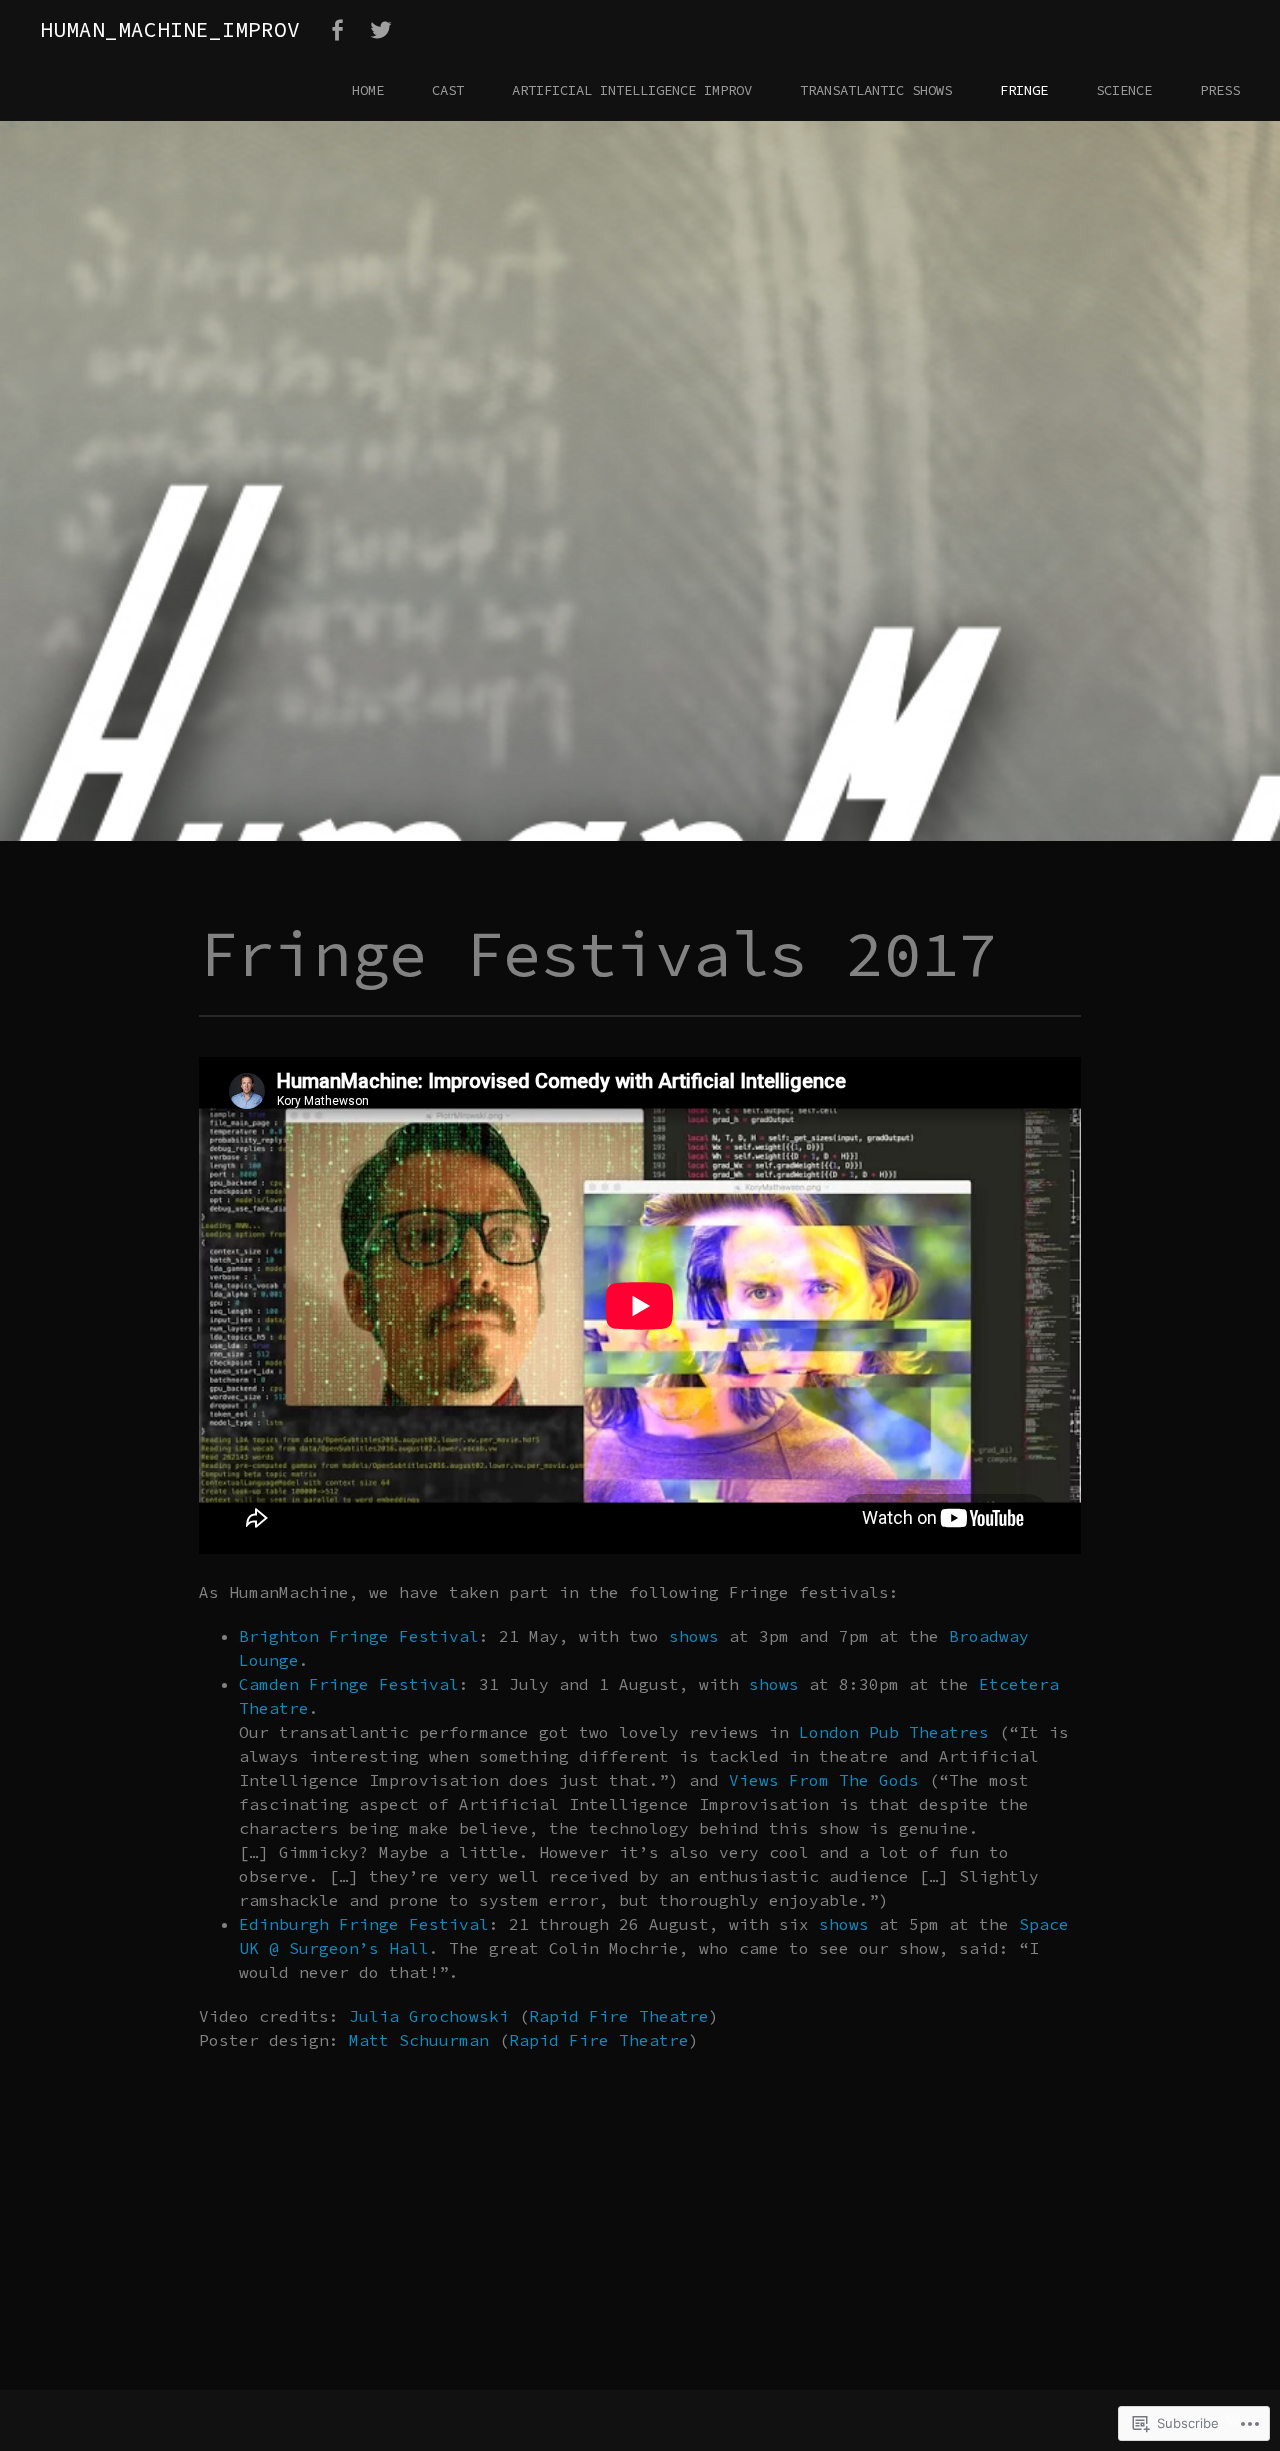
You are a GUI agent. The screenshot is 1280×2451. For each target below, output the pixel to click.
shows (694, 1636)
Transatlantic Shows (876, 90)
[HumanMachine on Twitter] (381, 31)
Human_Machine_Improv (170, 29)
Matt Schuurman (419, 2040)
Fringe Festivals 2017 (431, 525)
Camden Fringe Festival (349, 1684)
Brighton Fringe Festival (359, 1636)
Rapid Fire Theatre (619, 2016)
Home (368, 90)
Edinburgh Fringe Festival (364, 1924)
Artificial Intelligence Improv (632, 90)
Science (1124, 90)
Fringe (1024, 90)
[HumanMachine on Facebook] (337, 31)
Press (1220, 90)
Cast (448, 90)
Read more (112, 587)
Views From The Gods (824, 1780)
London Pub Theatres (894, 1732)
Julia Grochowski (429, 2016)
